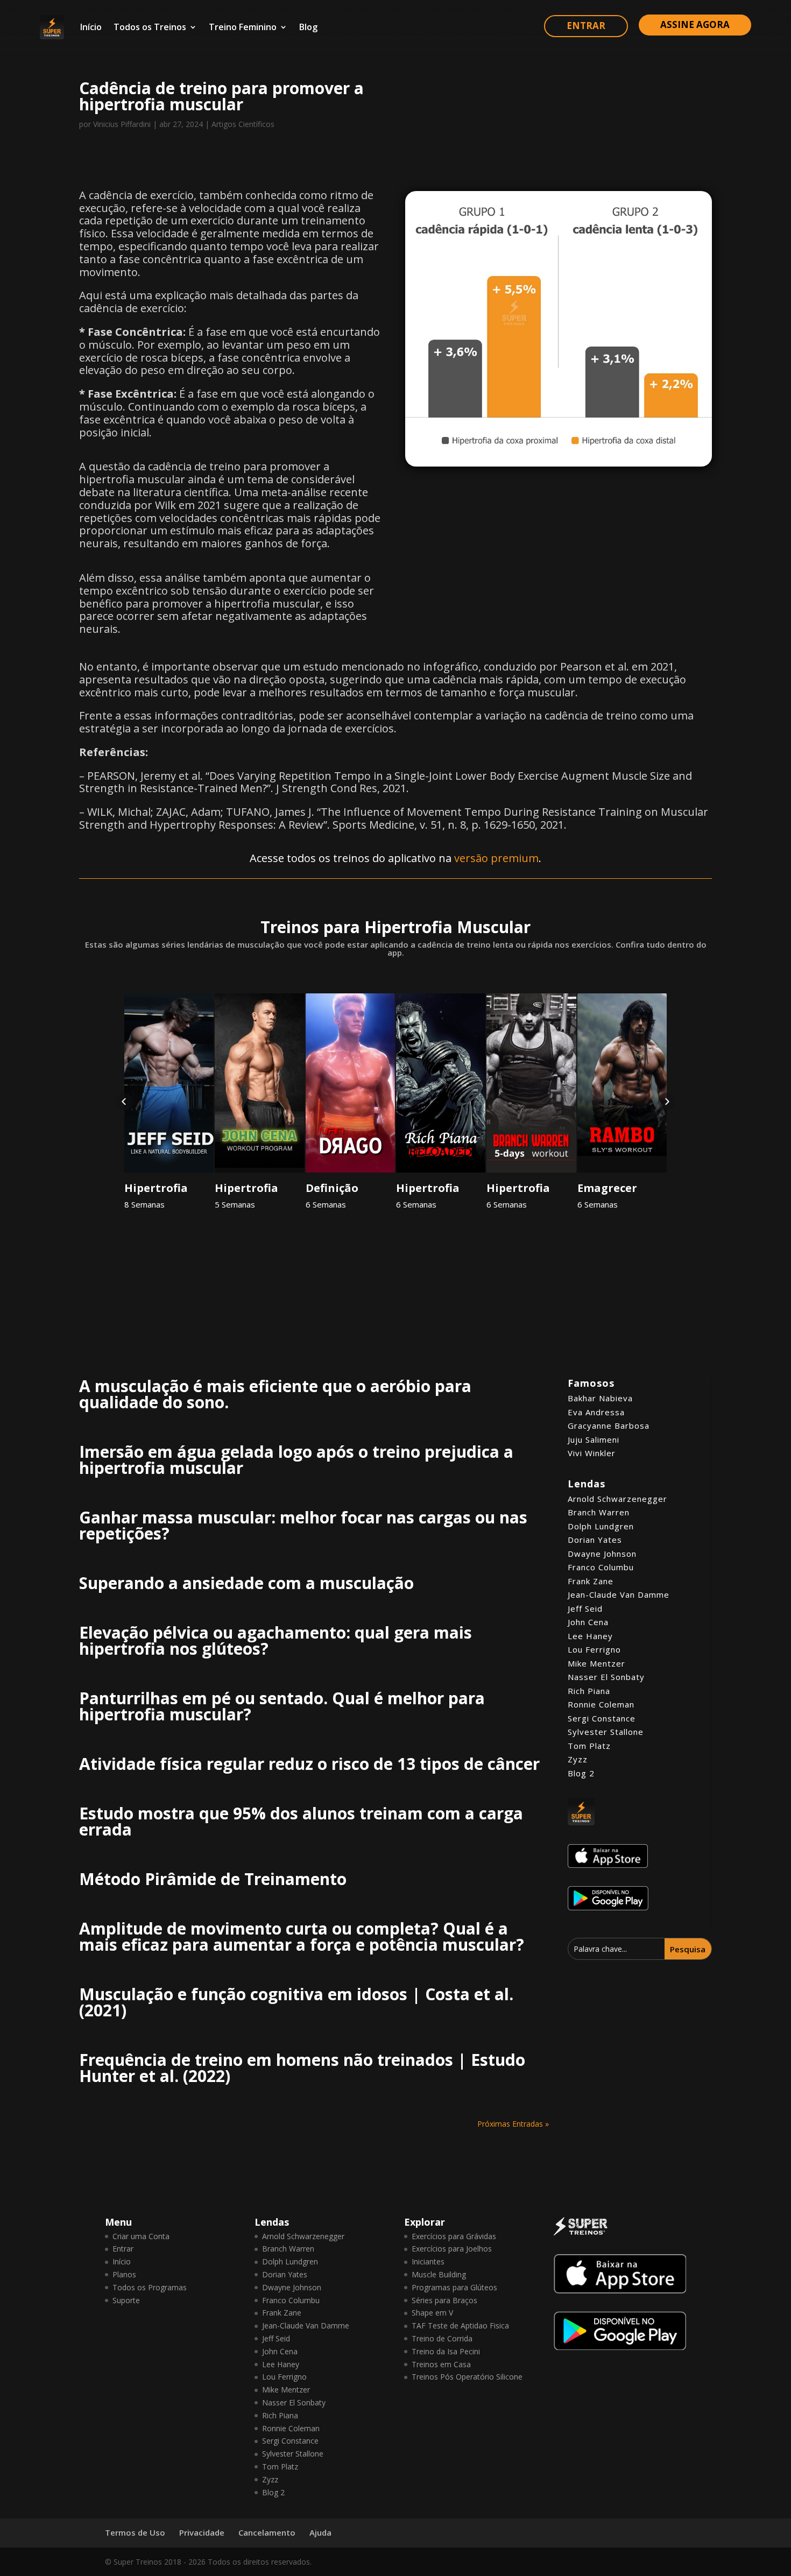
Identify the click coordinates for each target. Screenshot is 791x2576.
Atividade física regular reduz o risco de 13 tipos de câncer (309, 1764)
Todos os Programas (150, 2287)
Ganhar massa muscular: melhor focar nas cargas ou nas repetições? (303, 1525)
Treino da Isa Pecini (446, 2351)
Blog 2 (581, 1773)
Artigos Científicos (243, 124)
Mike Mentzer (596, 1663)
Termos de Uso (135, 2532)
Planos (124, 2274)
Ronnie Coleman (601, 1704)
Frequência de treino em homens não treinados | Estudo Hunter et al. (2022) (302, 2068)
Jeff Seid (585, 1608)
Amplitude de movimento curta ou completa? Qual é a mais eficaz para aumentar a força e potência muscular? (302, 1936)
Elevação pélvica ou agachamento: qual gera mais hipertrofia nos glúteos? (276, 1640)
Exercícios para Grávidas (454, 2236)
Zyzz (578, 1759)
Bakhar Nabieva (600, 1398)
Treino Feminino (243, 27)
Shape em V (432, 2313)
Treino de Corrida (442, 2338)
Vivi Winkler (592, 1453)
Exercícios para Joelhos (452, 2249)
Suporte (126, 2300)
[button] (124, 1102)
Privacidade (202, 2532)
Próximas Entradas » (513, 2124)
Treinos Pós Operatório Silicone (467, 2377)
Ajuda (320, 2532)
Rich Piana (589, 1691)
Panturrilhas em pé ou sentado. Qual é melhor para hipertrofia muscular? (282, 1706)
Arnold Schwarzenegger (617, 1499)
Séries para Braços (444, 2300)
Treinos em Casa (441, 2364)
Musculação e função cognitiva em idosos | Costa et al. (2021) (296, 2002)
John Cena (588, 1622)
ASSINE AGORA (695, 24)
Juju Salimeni (594, 1439)
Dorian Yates (595, 1540)
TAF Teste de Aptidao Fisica (460, 2326)
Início (91, 27)
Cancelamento (267, 2532)
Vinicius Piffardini (122, 124)
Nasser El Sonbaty (606, 1677)
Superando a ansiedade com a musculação (246, 1583)
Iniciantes (428, 2261)
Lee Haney (590, 1636)
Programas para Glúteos (454, 2287)
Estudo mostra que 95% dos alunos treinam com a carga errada (301, 1821)
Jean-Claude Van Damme (619, 1594)
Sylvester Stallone (606, 1732)
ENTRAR (586, 26)
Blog (308, 27)
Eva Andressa (596, 1412)
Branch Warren (599, 1512)
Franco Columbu (601, 1567)
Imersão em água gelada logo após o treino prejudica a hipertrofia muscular (296, 1460)
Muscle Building (439, 2274)
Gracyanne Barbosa (609, 1425)
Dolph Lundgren (601, 1526)
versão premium (496, 858)
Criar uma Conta (141, 2236)
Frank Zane (591, 1581)
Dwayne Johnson (602, 1554)
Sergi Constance (602, 1718)
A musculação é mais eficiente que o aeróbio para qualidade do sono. (275, 1394)
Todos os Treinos (150, 27)
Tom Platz (589, 1746)
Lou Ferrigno (594, 1649)
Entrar (123, 2249)
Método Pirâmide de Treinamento (213, 1879)
